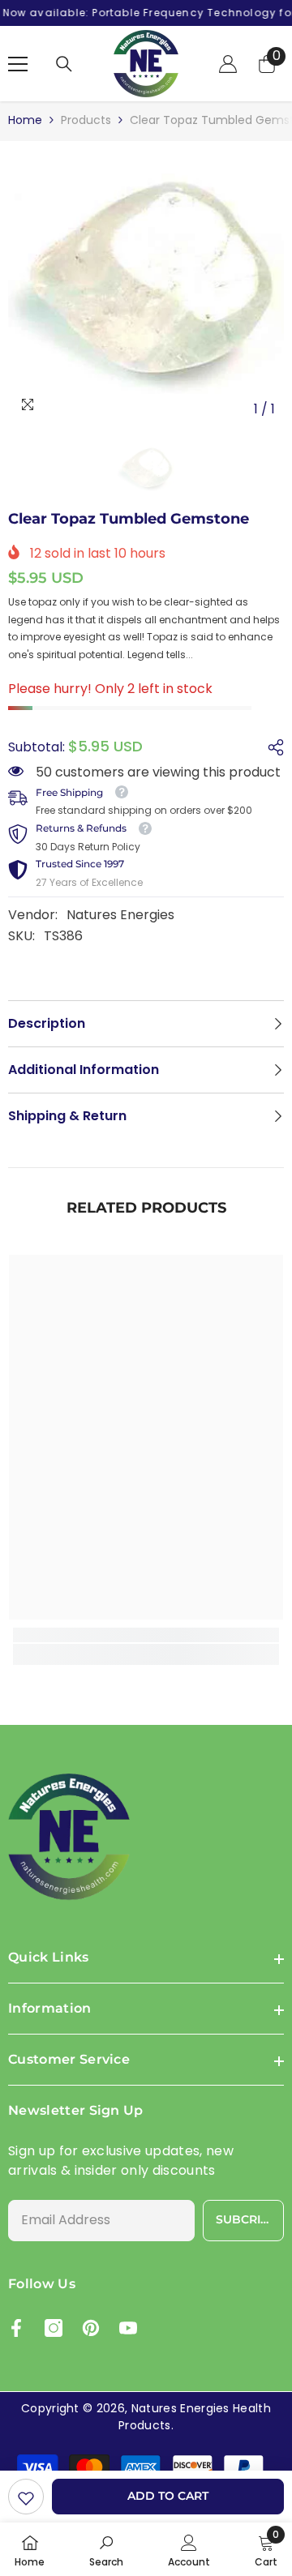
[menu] (18, 64)
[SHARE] (272, 747)
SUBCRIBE (246, 2219)
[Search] (64, 64)
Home (25, 120)
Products (86, 120)
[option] (146, 287)
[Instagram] (54, 2328)
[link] (26, 2497)
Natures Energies (120, 915)
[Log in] (228, 64)
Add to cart (168, 2496)
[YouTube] (128, 2328)
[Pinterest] (91, 2328)
